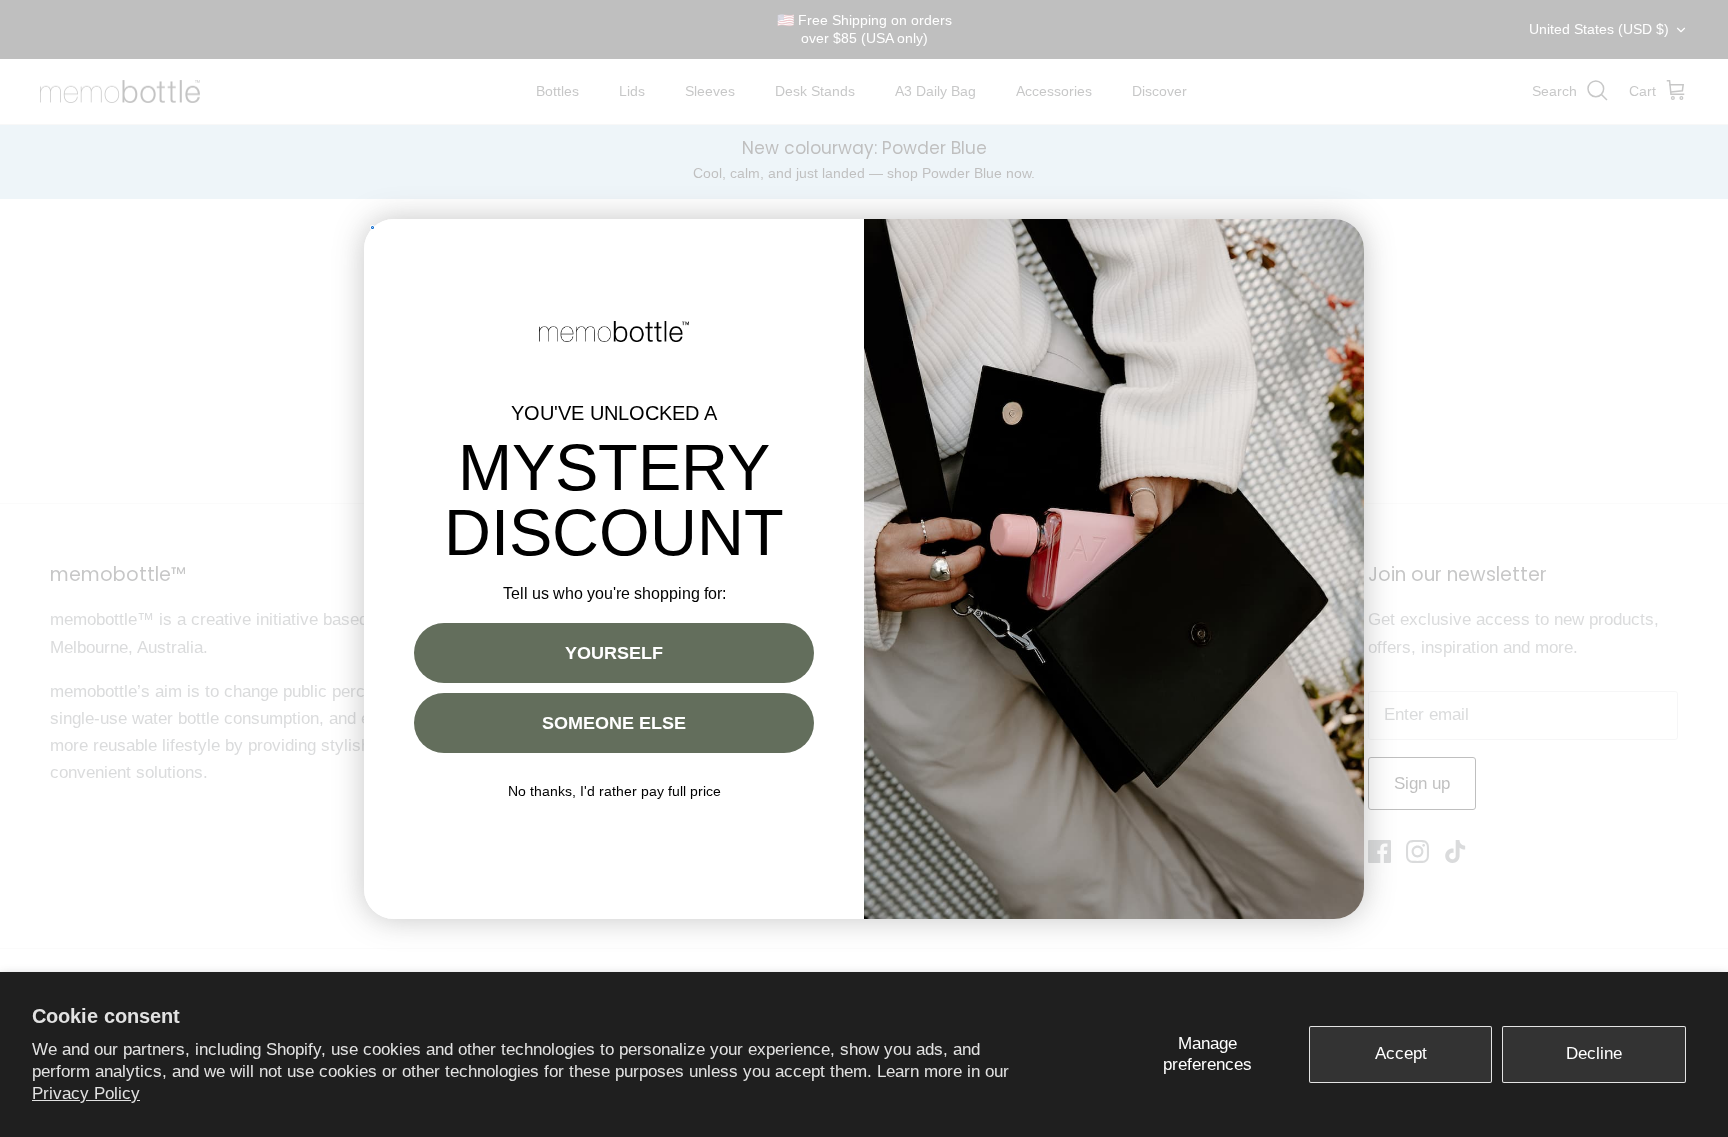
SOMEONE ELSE (614, 723)
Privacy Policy (86, 1093)
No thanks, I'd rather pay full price (614, 791)
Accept (1401, 1053)
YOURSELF (614, 653)
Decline (1594, 1053)
